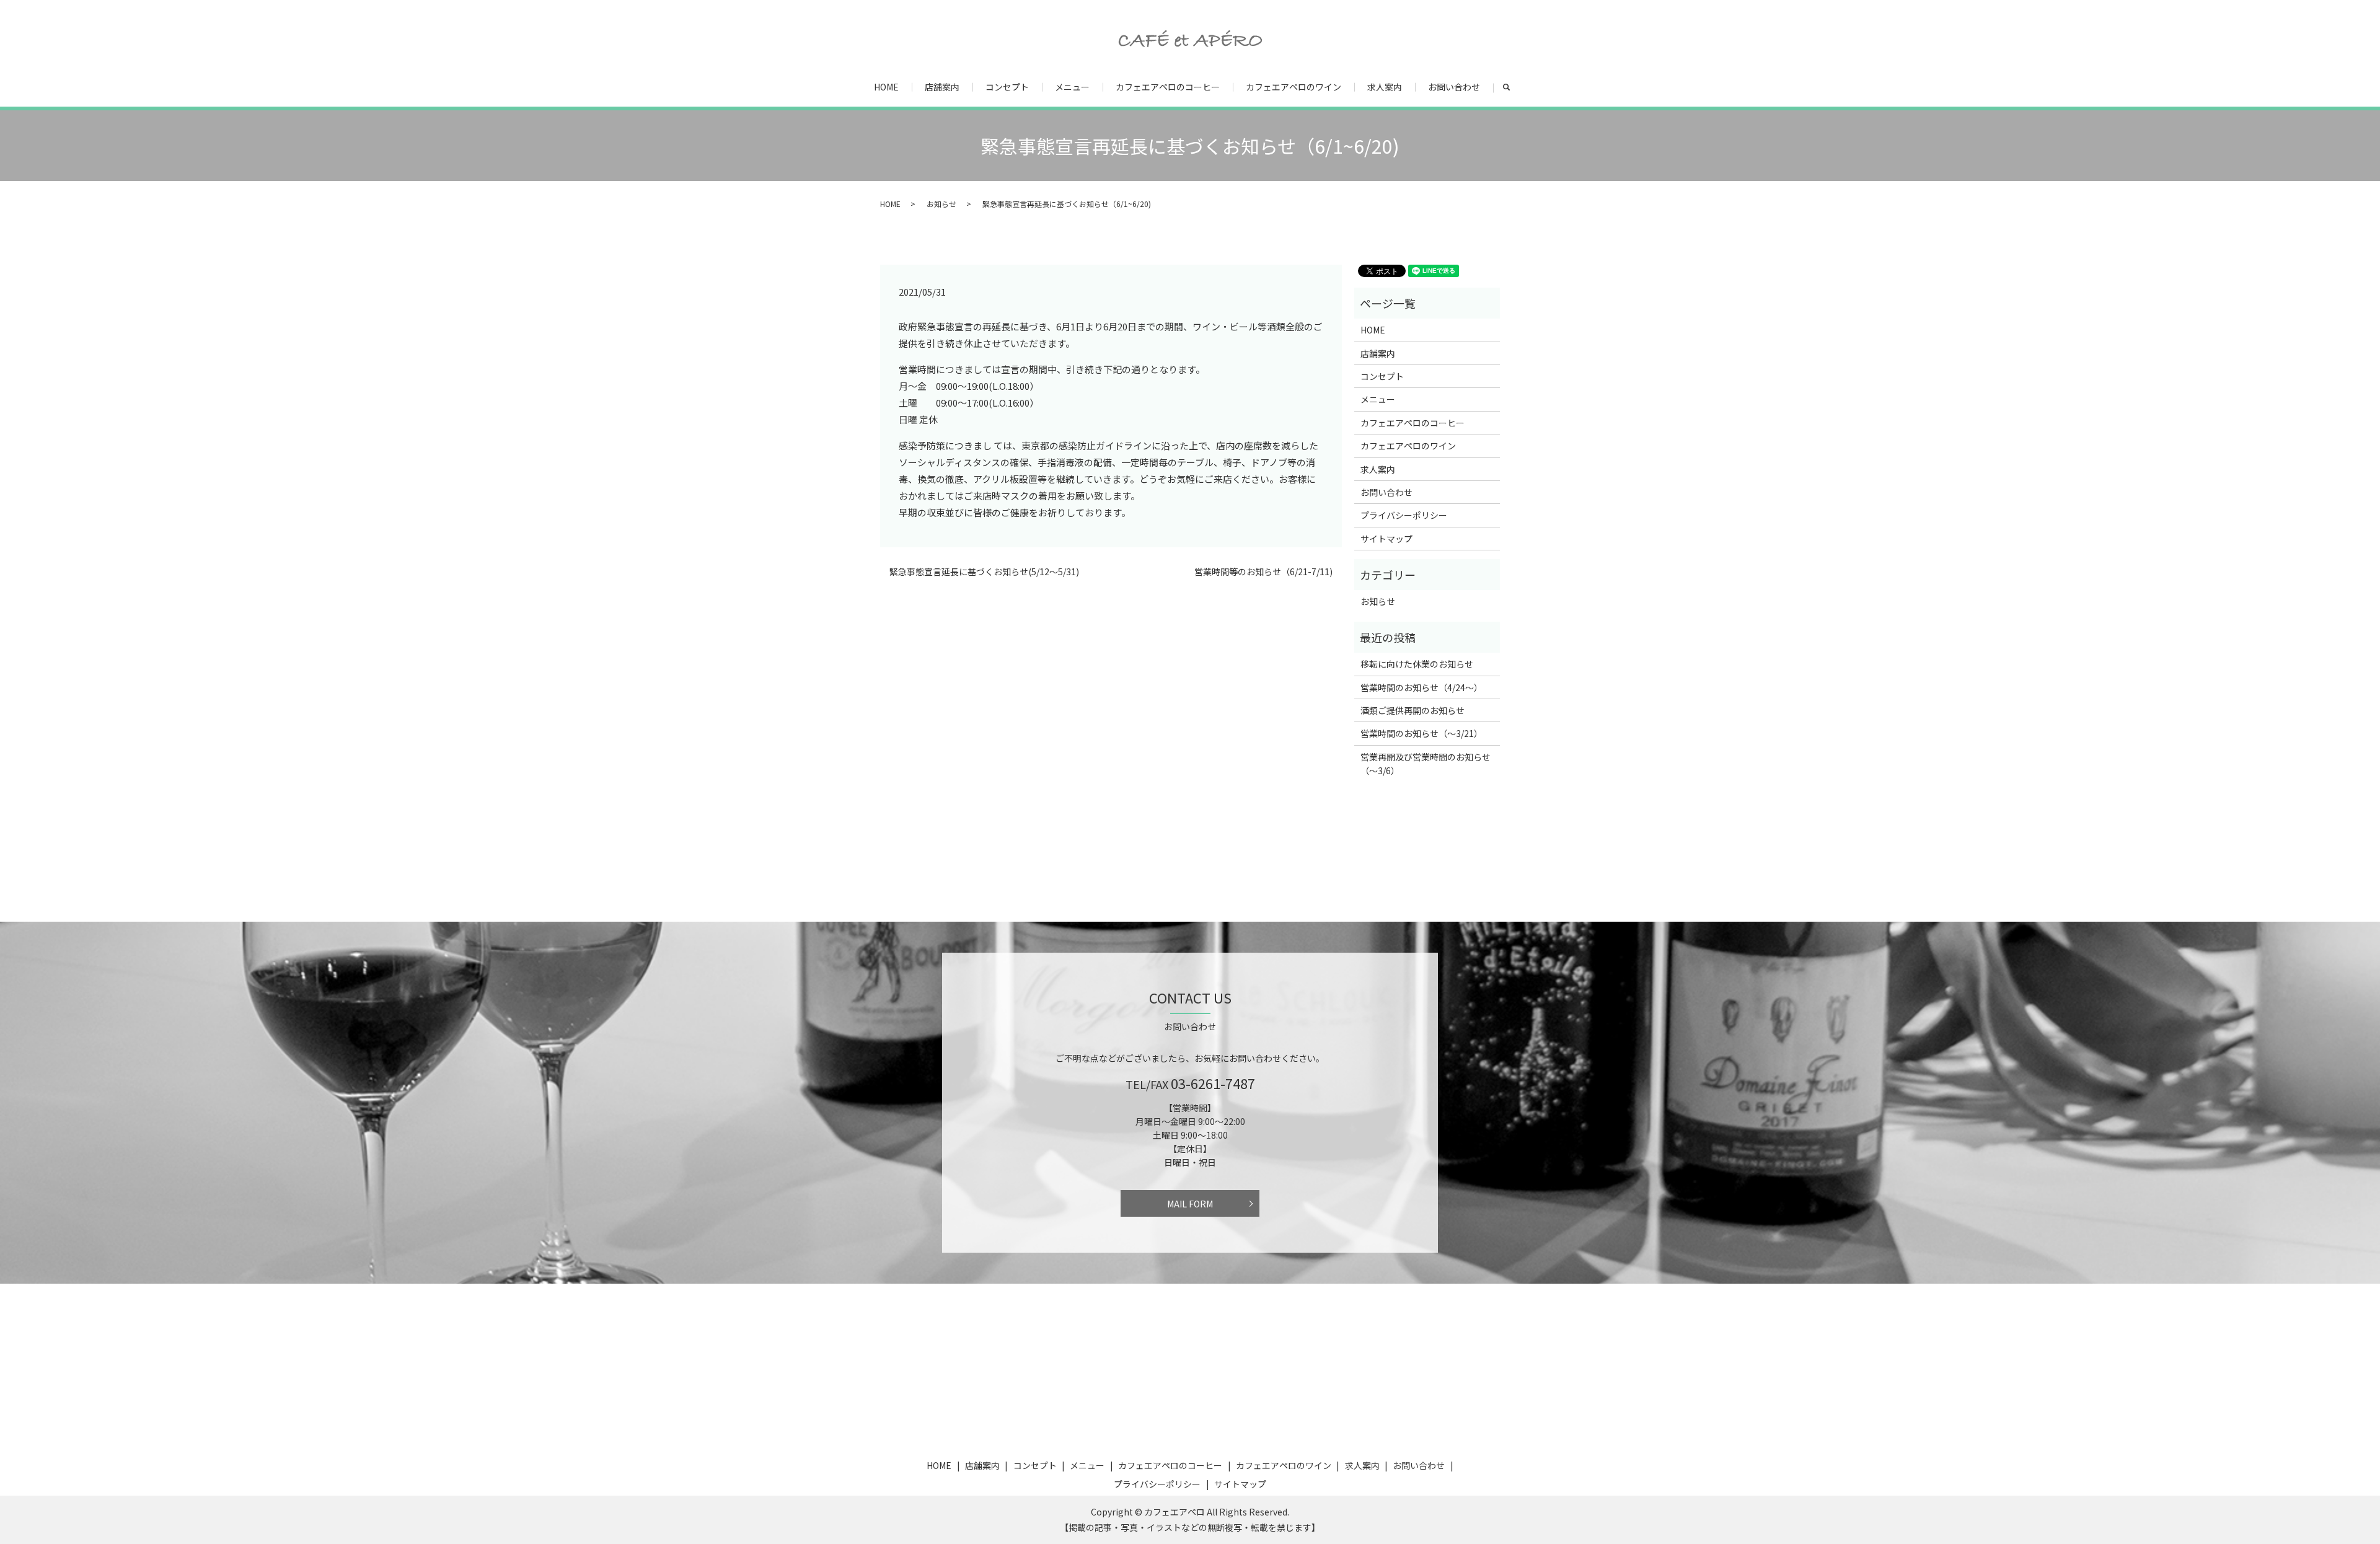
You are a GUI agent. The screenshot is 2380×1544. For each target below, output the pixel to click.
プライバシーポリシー (1404, 515)
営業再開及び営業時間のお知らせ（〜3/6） (1426, 764)
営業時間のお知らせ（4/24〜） (1421, 687)
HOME (886, 87)
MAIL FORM (1190, 1204)
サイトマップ (1386, 539)
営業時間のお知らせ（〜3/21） (1421, 733)
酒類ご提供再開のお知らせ (1413, 710)
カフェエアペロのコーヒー (1168, 87)
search (1513, 87)
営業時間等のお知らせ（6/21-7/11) (1263, 572)
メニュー (1072, 87)
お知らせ (941, 204)
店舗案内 (942, 87)
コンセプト (1007, 87)
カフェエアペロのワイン (1294, 87)
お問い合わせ (1454, 87)
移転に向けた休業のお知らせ (1417, 664)
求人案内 (1385, 87)
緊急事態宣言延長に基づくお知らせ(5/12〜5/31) (984, 572)
